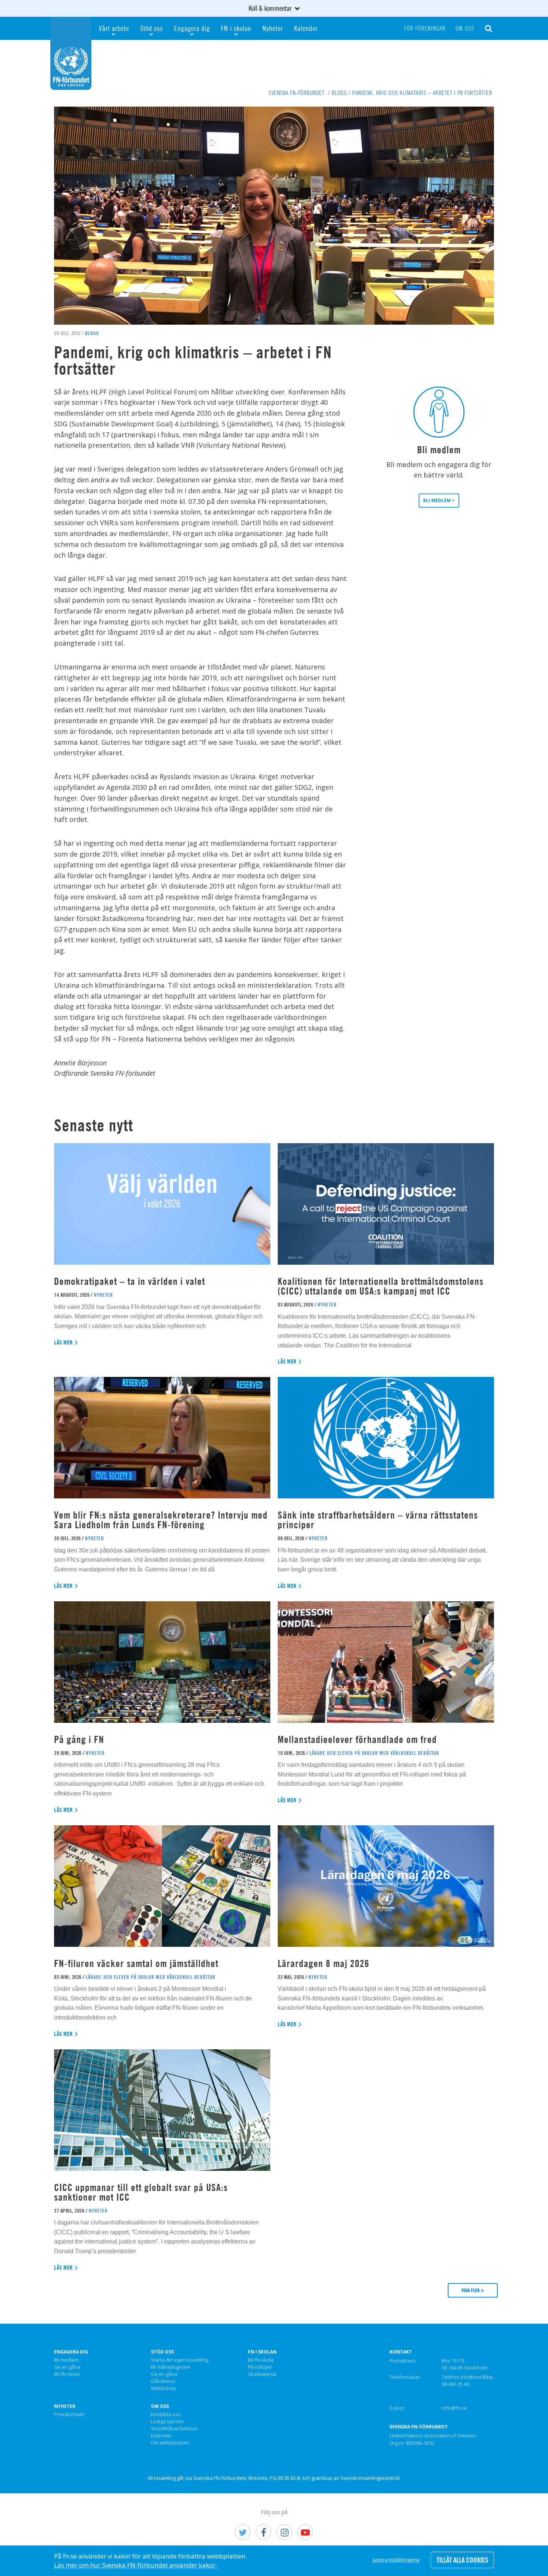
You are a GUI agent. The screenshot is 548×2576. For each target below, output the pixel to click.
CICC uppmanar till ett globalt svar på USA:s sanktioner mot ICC (141, 2192)
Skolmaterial (262, 2374)
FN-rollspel (260, 2367)
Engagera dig (192, 28)
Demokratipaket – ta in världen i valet (130, 1281)
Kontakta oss (166, 2415)
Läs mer (64, 1342)
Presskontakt (69, 2415)
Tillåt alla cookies (462, 2560)
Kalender (306, 28)
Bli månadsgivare (171, 2367)
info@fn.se (454, 2408)
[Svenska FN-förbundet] (71, 53)
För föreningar (425, 28)
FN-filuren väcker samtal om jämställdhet (138, 1963)
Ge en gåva (67, 2367)
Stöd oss (152, 28)
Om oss (465, 28)
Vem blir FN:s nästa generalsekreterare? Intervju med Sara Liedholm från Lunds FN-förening (161, 1520)
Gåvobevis (163, 2381)
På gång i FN (79, 1739)
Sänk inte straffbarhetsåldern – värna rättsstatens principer (378, 1520)
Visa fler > (473, 2290)
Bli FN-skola (67, 2374)
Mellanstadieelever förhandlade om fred (357, 1739)
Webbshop (163, 2389)
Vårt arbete (114, 28)
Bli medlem (66, 2360)
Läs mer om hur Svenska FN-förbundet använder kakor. (136, 2565)
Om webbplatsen (170, 2443)
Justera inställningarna (396, 2560)
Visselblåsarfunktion (174, 2429)
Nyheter (273, 28)
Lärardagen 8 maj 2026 (324, 1963)
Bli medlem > (439, 500)
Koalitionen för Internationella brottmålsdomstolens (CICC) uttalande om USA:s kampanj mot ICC (381, 1286)
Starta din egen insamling (180, 2360)
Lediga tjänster (168, 2422)
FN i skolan (236, 28)
